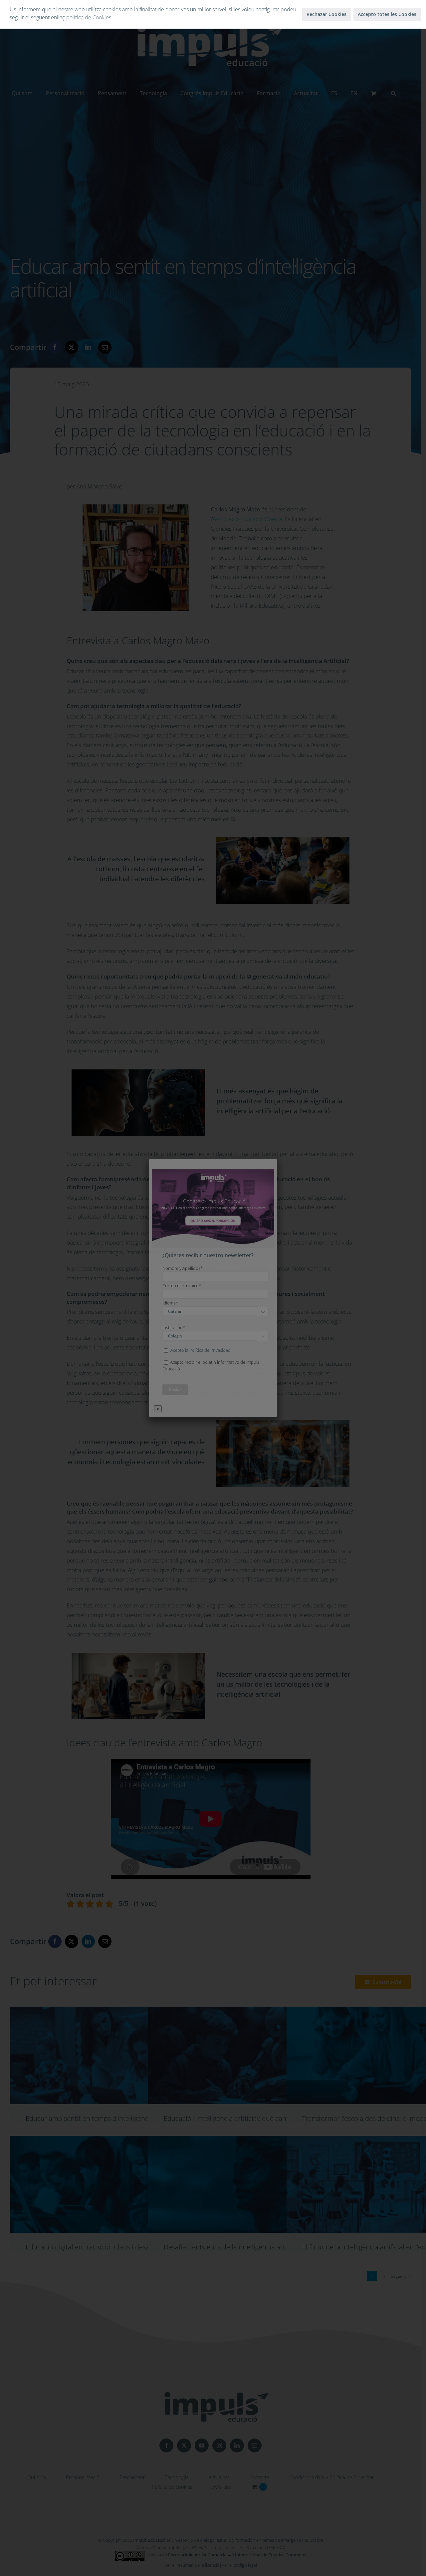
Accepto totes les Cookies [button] (387, 14)
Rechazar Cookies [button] (326, 14)
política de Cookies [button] (89, 17)
